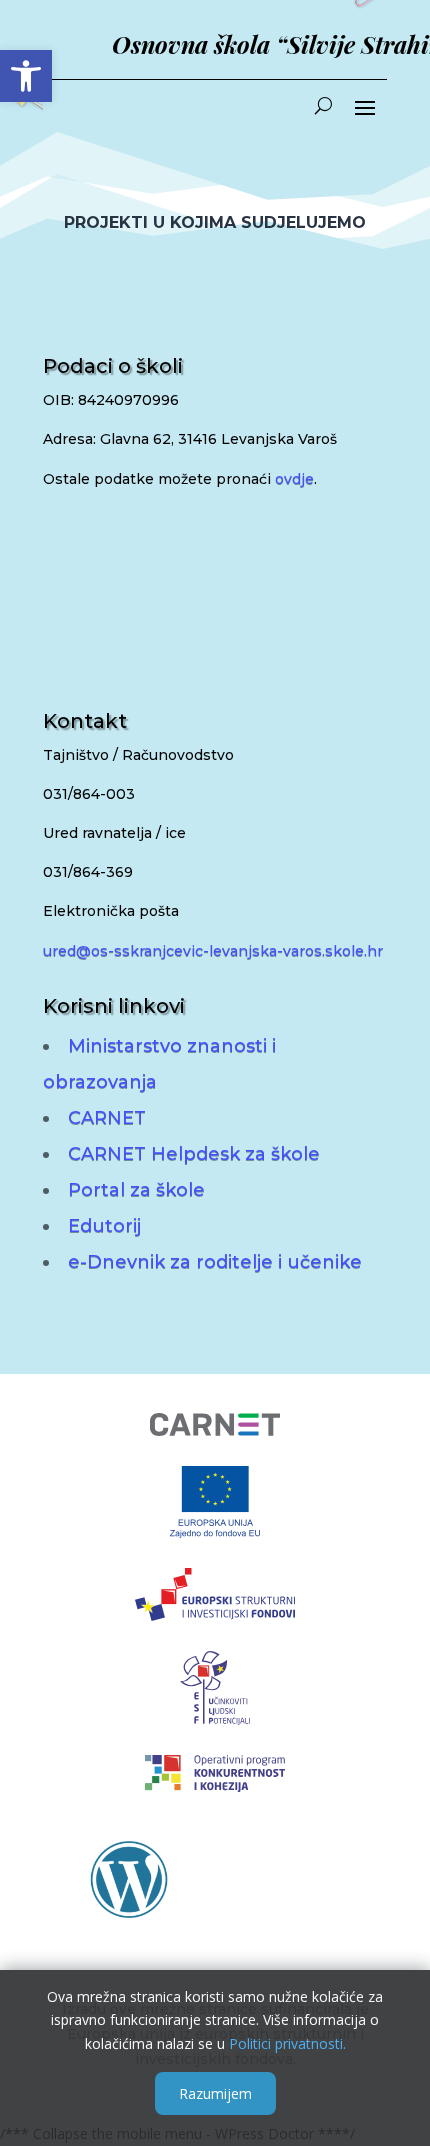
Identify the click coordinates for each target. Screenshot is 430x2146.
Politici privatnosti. (287, 2043)
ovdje (294, 479)
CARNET (107, 1118)
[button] (26, 76)
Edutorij (104, 1226)
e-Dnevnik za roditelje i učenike (215, 1262)
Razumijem (215, 2093)
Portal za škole (136, 1190)
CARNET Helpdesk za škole (194, 1154)
